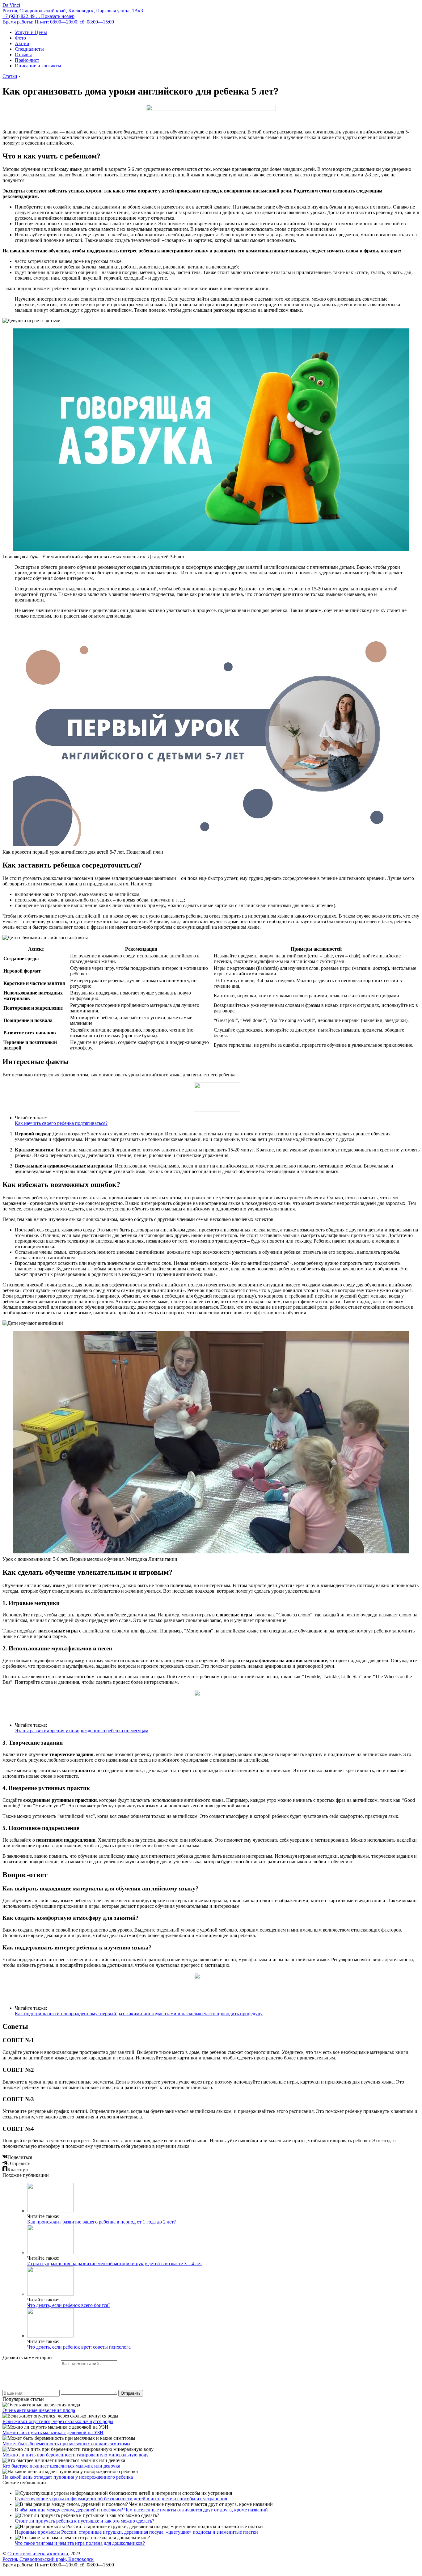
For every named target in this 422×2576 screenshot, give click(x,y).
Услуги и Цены (31, 32)
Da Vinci (11, 5)
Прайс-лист (27, 60)
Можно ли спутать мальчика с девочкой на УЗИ (53, 2432)
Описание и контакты (38, 66)
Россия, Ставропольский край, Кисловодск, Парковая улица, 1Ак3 (73, 11)
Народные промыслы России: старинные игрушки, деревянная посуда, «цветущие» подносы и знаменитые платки (136, 2532)
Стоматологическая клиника (38, 2554)
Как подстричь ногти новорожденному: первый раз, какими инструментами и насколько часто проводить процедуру (139, 2014)
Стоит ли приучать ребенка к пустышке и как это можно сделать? (84, 2521)
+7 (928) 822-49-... (38, 16)
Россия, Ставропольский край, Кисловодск (48, 2559)
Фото (20, 38)
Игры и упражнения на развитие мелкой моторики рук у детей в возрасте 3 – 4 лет (115, 2264)
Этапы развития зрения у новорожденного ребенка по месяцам (82, 1731)
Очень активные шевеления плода (39, 2410)
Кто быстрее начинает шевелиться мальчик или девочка (61, 2466)
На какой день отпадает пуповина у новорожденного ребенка (68, 2477)
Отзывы (23, 55)
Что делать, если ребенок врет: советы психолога (79, 2347)
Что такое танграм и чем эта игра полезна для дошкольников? (80, 2543)
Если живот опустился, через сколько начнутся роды (58, 2421)
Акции (22, 43)
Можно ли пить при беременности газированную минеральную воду (76, 2455)
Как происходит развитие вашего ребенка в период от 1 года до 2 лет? (101, 2222)
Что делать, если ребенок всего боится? (69, 2305)
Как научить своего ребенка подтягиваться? (61, 1123)
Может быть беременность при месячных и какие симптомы (66, 2444)
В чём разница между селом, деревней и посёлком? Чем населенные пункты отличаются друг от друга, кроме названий (141, 2510)
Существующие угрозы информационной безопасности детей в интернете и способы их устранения (121, 2499)
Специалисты (29, 49)
